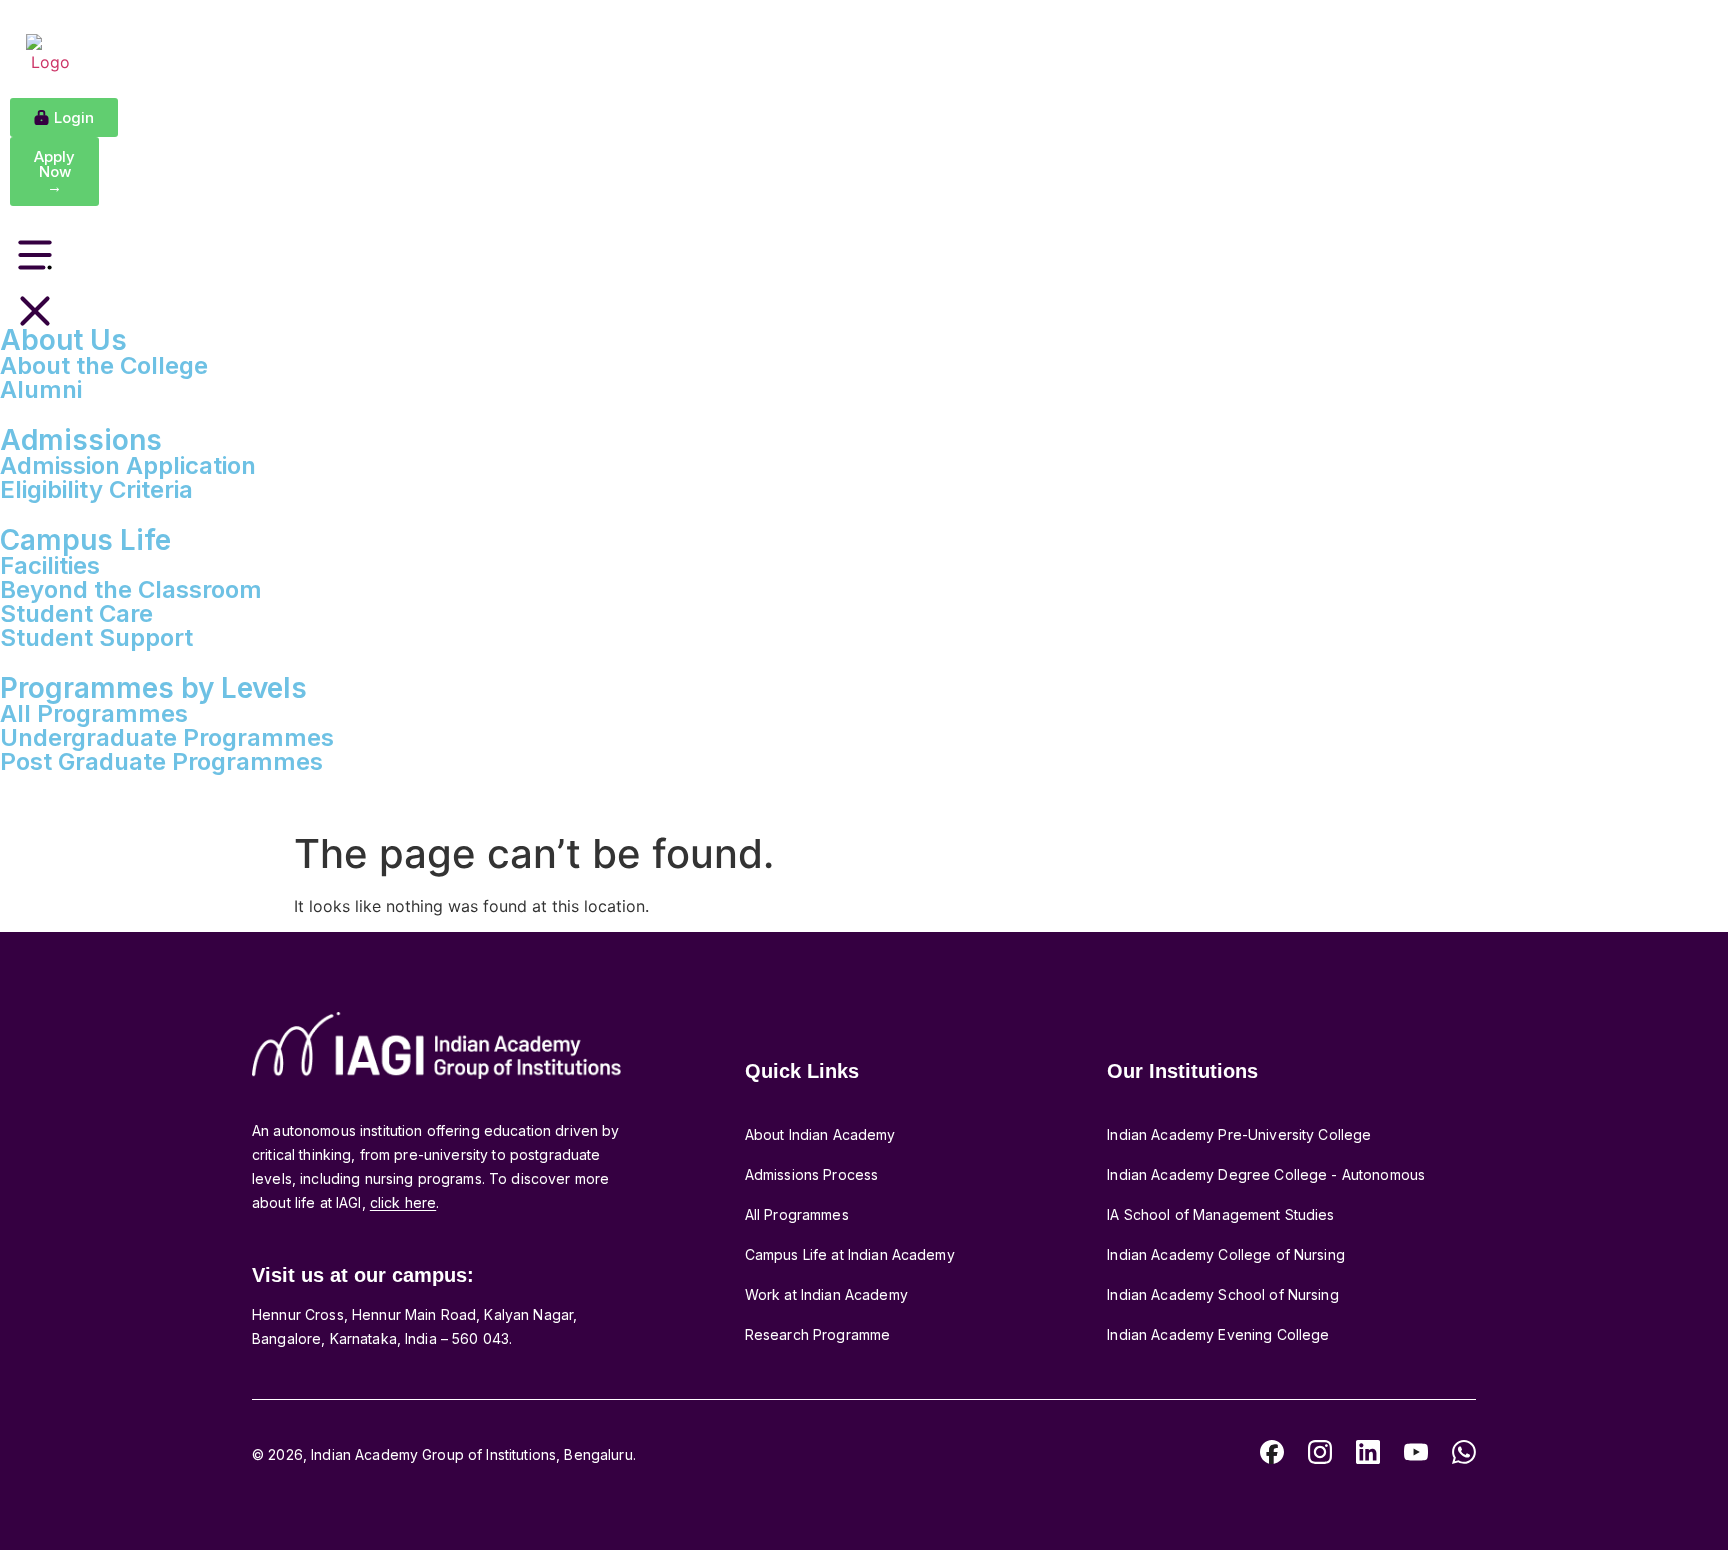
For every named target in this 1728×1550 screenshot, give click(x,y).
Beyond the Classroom (131, 589)
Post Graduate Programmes (161, 761)
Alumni (41, 389)
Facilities (50, 565)
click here (403, 1202)
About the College (104, 365)
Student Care (76, 613)
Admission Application (128, 465)
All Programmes (94, 713)
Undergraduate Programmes (167, 737)
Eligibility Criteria (96, 489)
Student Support (96, 637)
